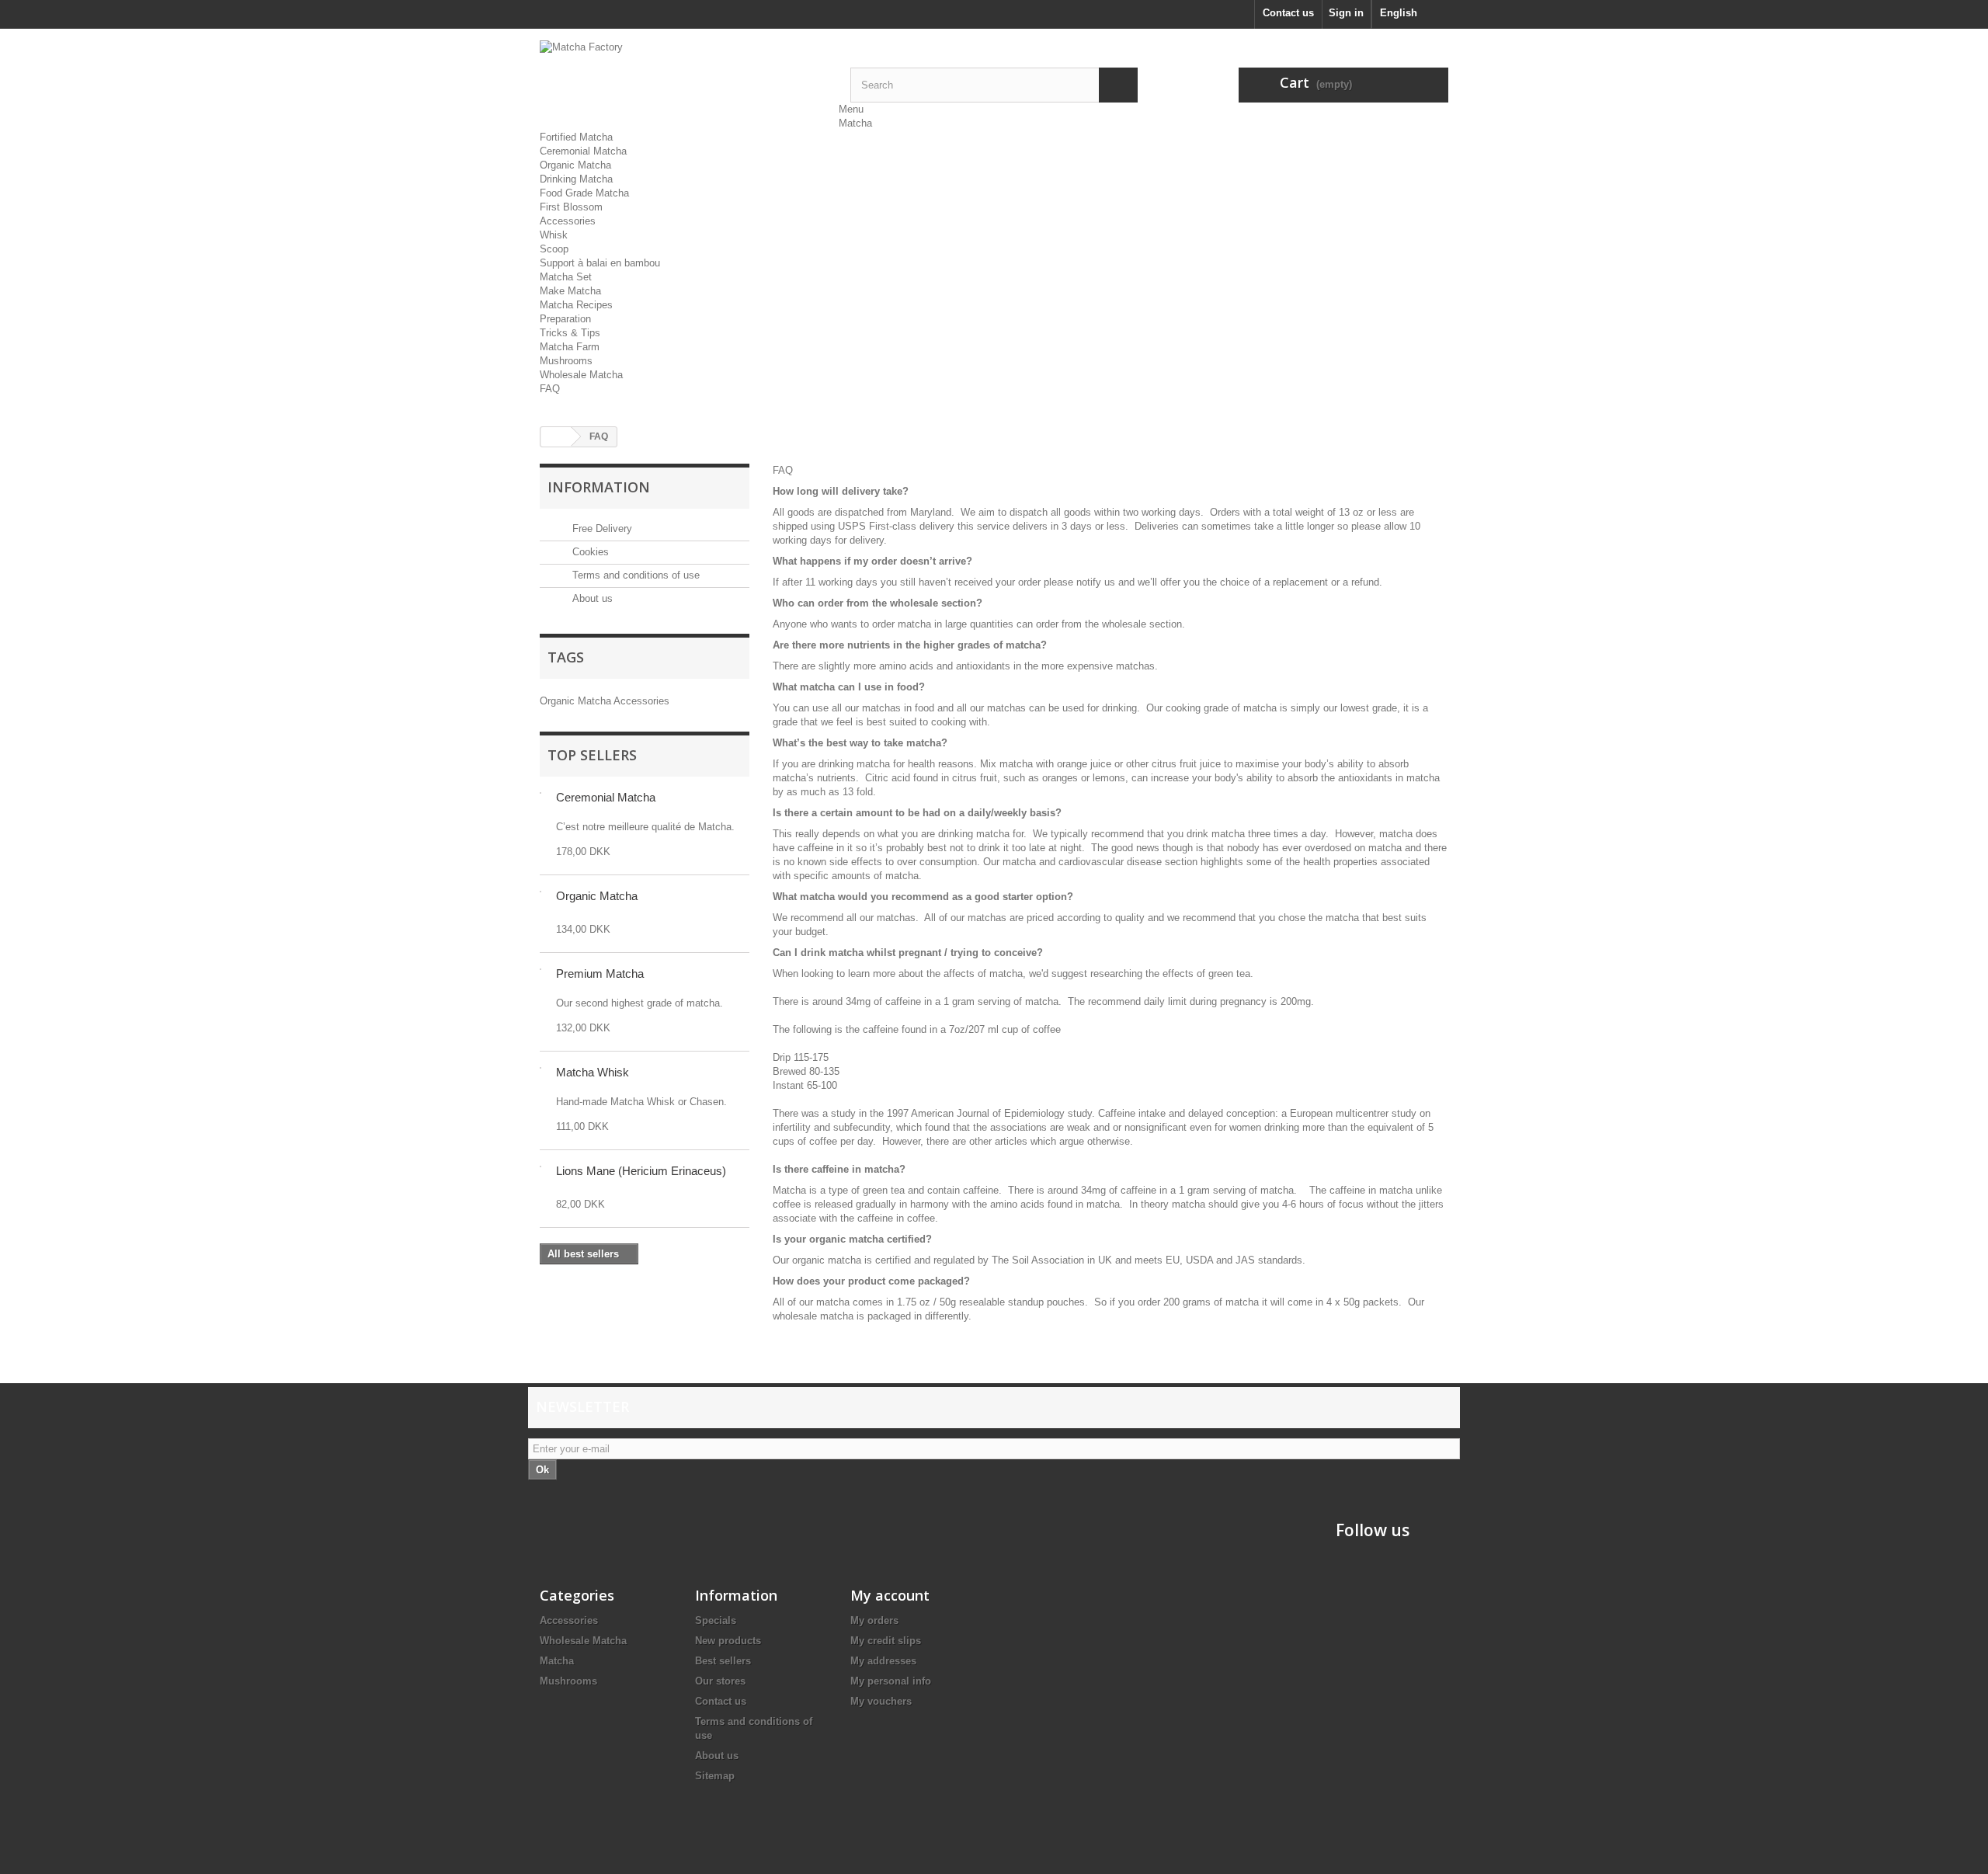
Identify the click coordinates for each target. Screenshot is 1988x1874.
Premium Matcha (600, 974)
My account (890, 1595)
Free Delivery (601, 528)
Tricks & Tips (570, 333)
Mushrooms (566, 361)
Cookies (589, 552)
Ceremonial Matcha (583, 151)
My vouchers (881, 1701)
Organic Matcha (575, 165)
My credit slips (886, 1641)
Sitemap (715, 1776)
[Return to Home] (556, 437)
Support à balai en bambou (600, 263)
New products (728, 1641)
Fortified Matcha (576, 137)
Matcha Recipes (576, 305)
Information (599, 487)
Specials (716, 1620)
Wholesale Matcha (581, 375)
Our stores (720, 1681)
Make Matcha (570, 291)
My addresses (883, 1661)
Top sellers (592, 755)
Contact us (1288, 13)
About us (591, 598)
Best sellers (723, 1661)
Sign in (1346, 13)
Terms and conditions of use (634, 575)
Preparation (565, 319)
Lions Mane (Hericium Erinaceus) (641, 1171)
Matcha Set (566, 277)
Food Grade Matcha (584, 193)
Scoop (554, 249)
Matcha (855, 123)
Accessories (568, 221)
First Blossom (571, 207)
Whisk (554, 235)
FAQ (550, 389)
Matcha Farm (570, 347)
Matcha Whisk (593, 1072)
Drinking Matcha (576, 179)
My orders (874, 1620)
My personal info (891, 1681)
